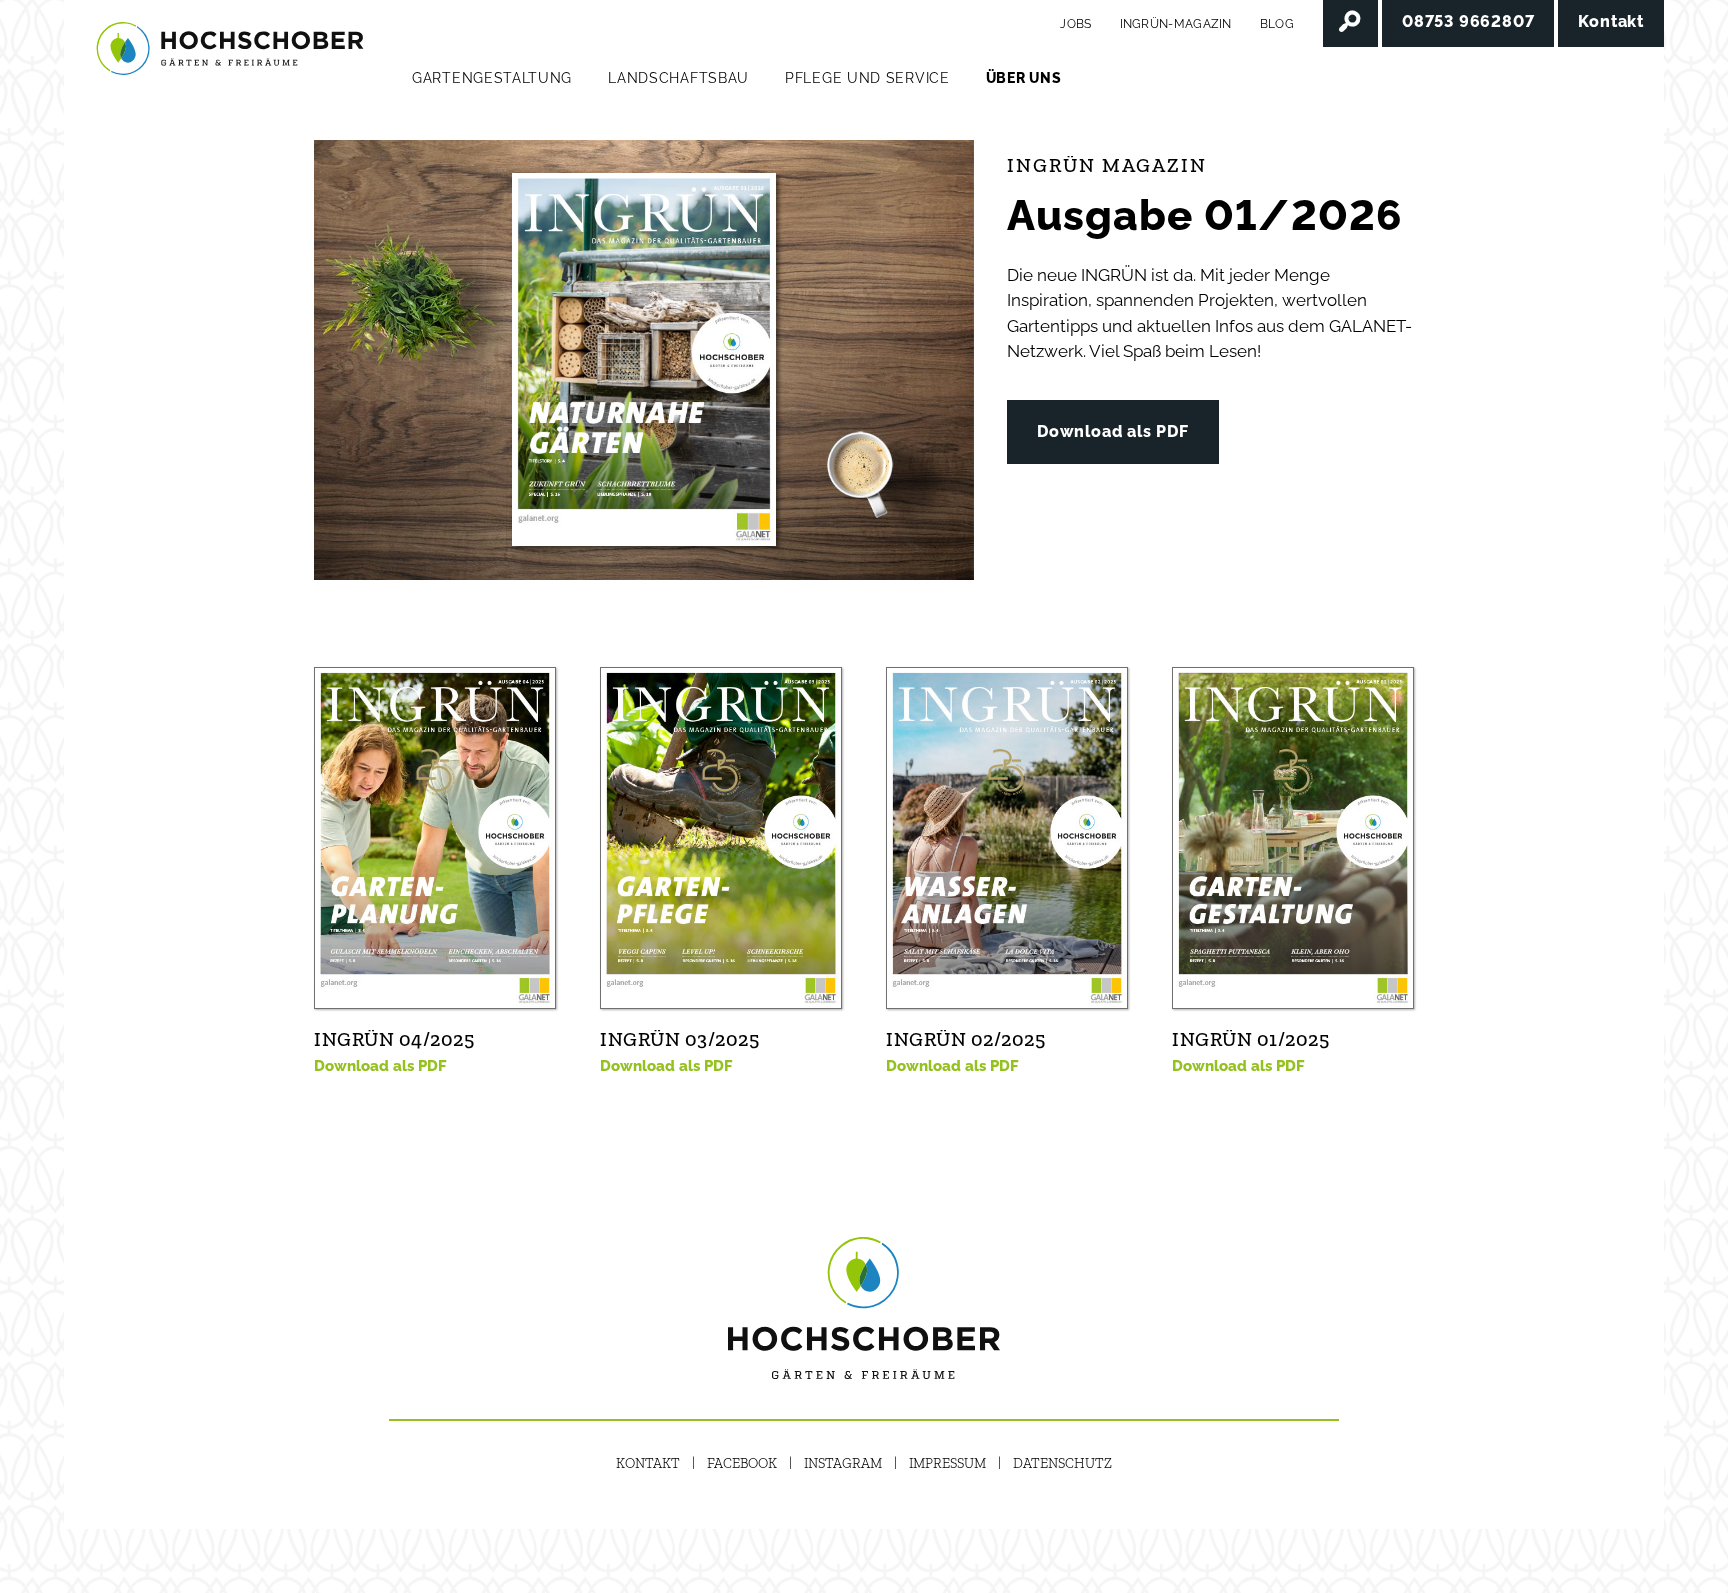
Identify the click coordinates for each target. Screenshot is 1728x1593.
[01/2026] (644, 359)
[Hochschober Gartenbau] (230, 50)
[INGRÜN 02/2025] (1007, 837)
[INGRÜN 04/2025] (435, 837)
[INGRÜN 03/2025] (721, 837)
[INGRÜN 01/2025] (1293, 837)
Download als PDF (1113, 431)
